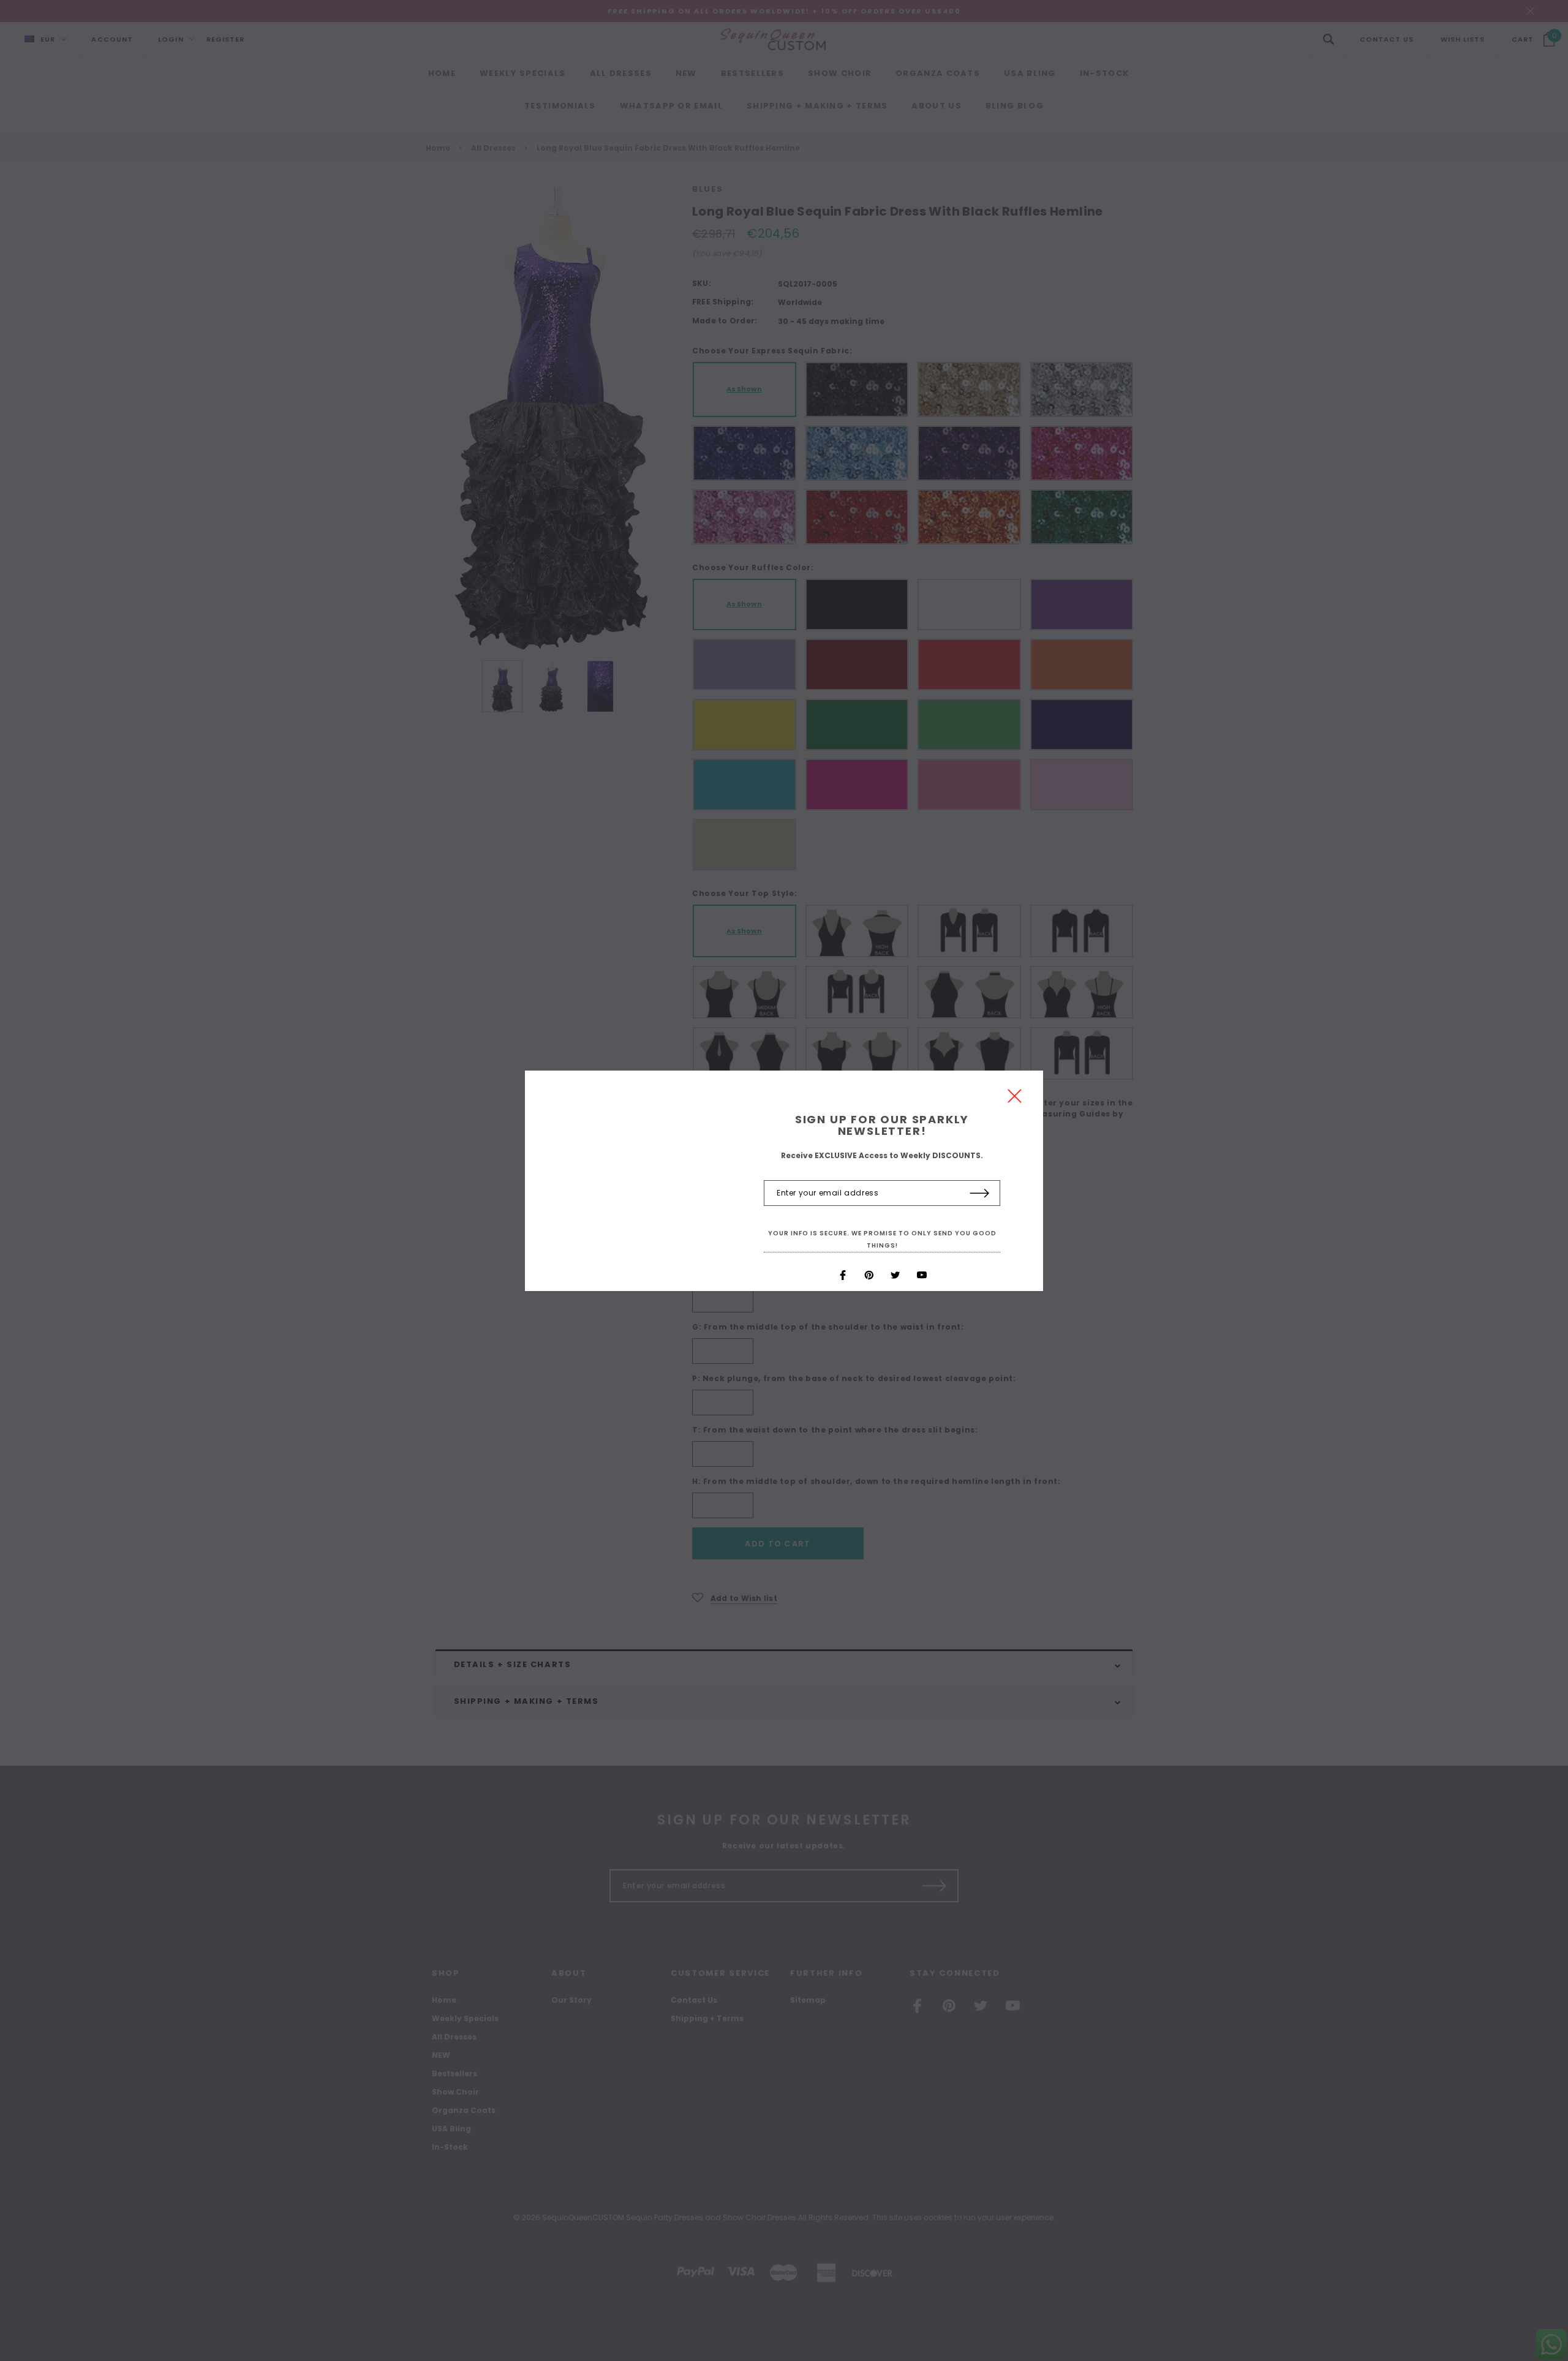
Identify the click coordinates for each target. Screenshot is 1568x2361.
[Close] (1015, 1099)
